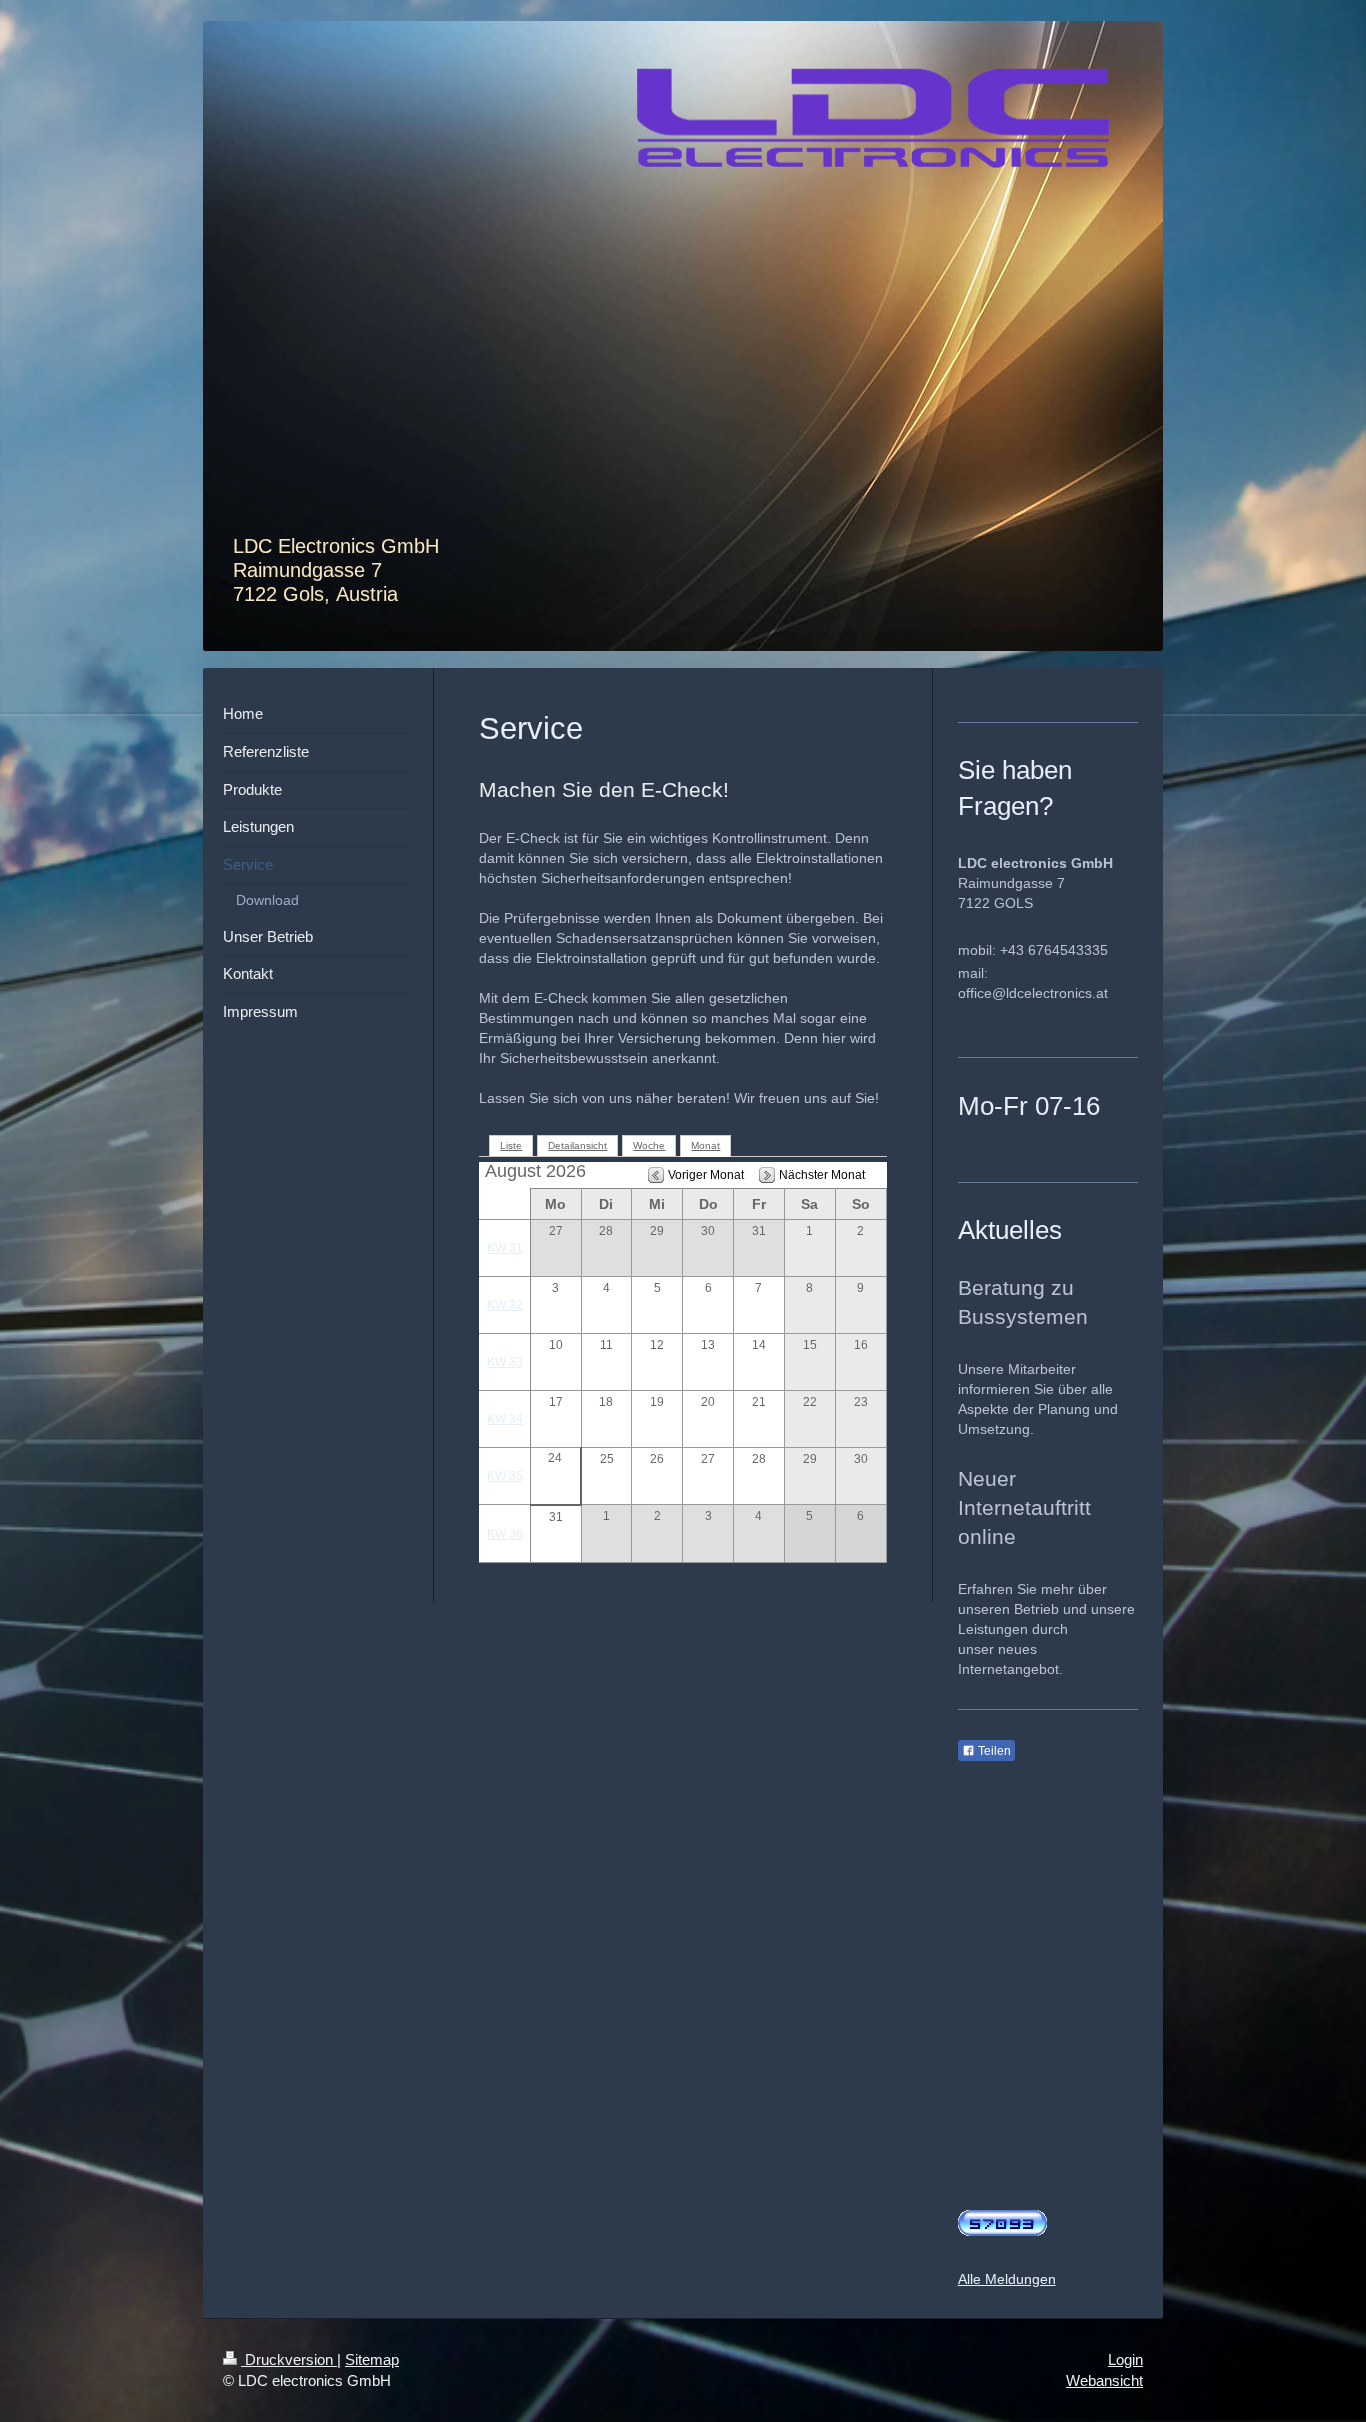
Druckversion (289, 2359)
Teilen (993, 1751)
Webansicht (1104, 2380)
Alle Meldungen (1007, 2279)
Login (1125, 2359)
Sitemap (372, 2359)
